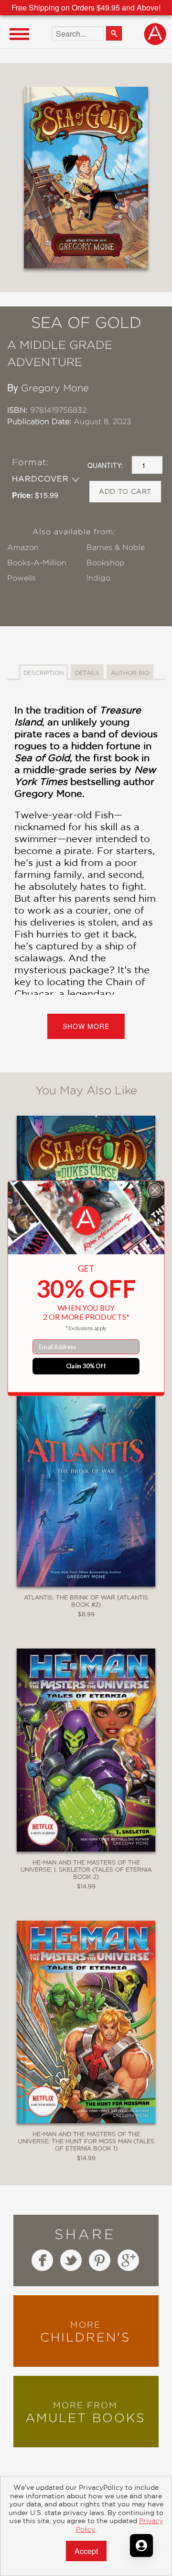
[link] (86, 1221)
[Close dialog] (155, 1190)
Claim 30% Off (86, 1366)
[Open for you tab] (141, 2545)
